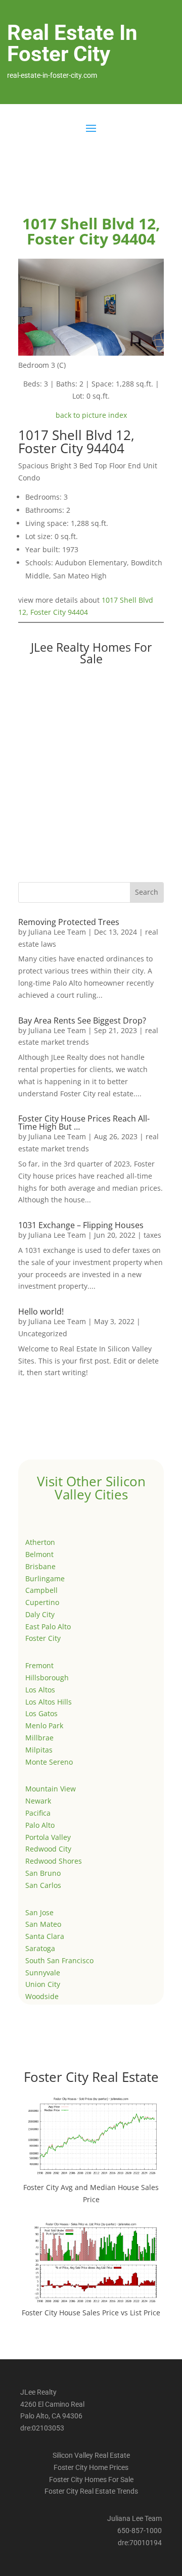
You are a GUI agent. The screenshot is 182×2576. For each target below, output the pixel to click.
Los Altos (40, 1690)
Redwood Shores (54, 1861)
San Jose (39, 1912)
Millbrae (39, 1738)
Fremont (39, 1665)
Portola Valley (48, 1837)
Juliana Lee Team (57, 932)
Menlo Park (44, 1726)
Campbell (41, 1590)
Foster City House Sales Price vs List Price (91, 2313)
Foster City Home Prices (91, 2467)
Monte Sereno (49, 1762)
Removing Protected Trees (69, 922)
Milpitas (39, 1750)
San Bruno (43, 1873)
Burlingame (45, 1578)
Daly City (40, 1614)
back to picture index (91, 415)
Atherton (40, 1542)
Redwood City (48, 1849)
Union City (43, 1984)
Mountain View (51, 1789)
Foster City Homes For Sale (91, 2480)
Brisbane (40, 1566)
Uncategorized (43, 1333)
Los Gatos (41, 1713)
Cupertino (42, 1602)
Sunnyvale (43, 1973)
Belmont (39, 1554)
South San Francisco (59, 1960)
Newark (38, 1801)
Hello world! (41, 1311)
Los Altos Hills (49, 1702)
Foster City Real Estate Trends (91, 2491)
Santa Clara (45, 1936)
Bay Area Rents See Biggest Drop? (82, 1020)
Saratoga (40, 1948)
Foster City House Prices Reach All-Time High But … (84, 1123)
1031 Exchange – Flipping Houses (81, 1225)
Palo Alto (40, 1825)
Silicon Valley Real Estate (91, 2455)
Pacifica (38, 1813)
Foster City (43, 1638)
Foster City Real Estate (91, 2077)
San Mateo (43, 1924)
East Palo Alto (48, 1626)
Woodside (42, 1996)
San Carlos (43, 1885)
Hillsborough (47, 1678)
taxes (152, 1235)
